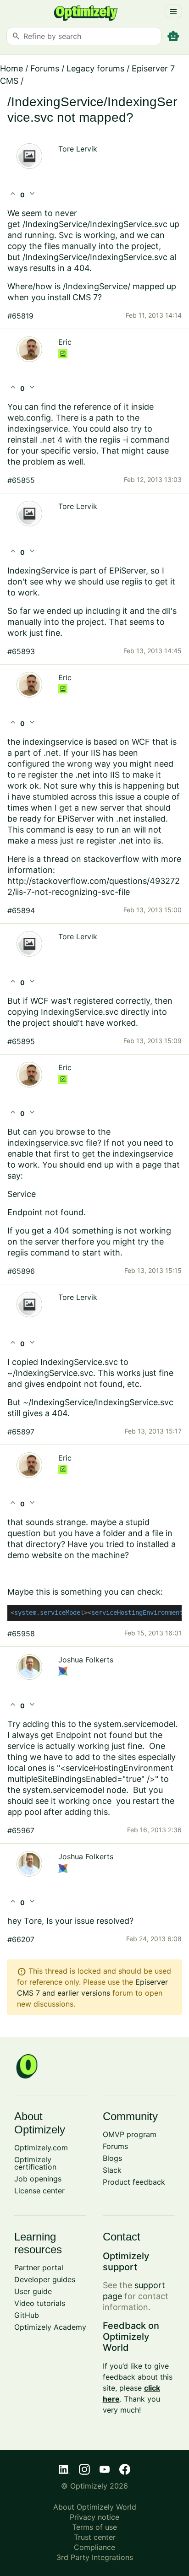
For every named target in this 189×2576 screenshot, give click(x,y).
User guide (33, 2291)
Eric (65, 342)
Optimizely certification (35, 2163)
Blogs (112, 2158)
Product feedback (134, 2182)
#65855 (21, 480)
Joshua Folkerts (86, 1660)
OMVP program (130, 2134)
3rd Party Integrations (95, 2557)
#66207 (21, 1939)
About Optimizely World (95, 2507)
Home (11, 68)
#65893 (21, 651)
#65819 (20, 316)
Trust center (95, 2537)
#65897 (21, 1432)
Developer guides (45, 2279)
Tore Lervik (78, 149)
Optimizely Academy (50, 2327)
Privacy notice (94, 2517)
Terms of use (94, 2527)
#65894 (21, 910)
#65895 (21, 1041)
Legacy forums (95, 68)
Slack (112, 2170)
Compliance (94, 2547)
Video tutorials (40, 2303)
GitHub (27, 2315)
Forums (45, 68)
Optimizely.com (41, 2148)
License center (39, 2191)
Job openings (38, 2179)
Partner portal (39, 2268)
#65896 (21, 1271)
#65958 (21, 1634)
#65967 (21, 1830)
